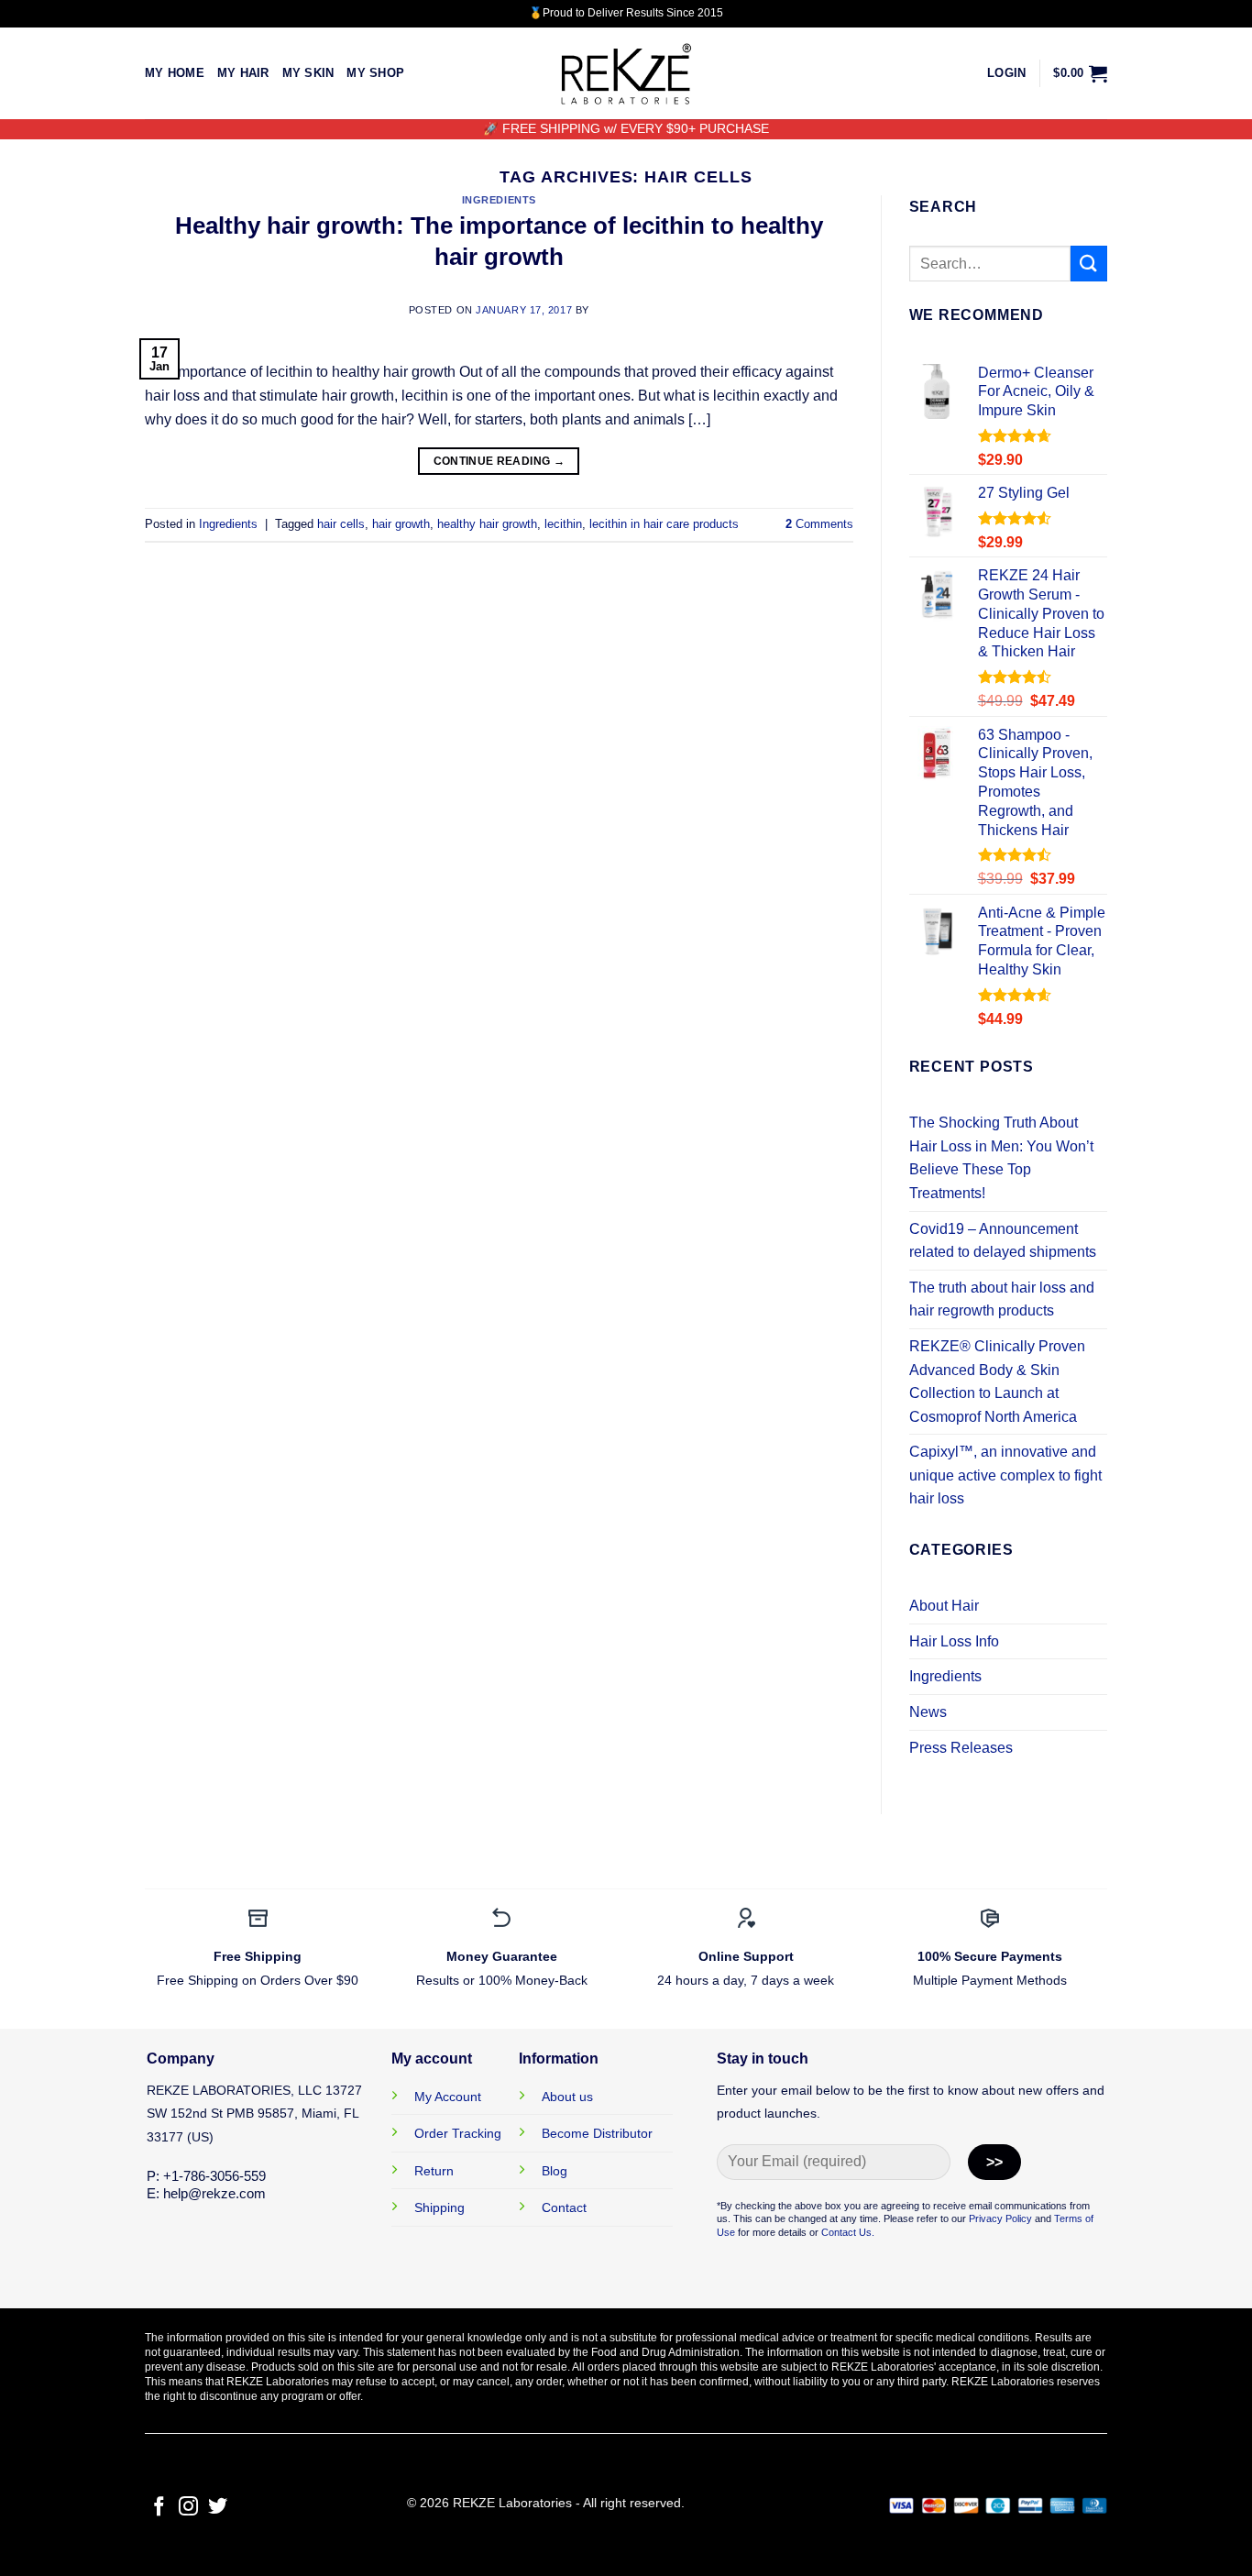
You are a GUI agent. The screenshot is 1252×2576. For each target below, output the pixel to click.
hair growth (401, 524)
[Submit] (1089, 264)
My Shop (375, 73)
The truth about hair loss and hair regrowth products (1002, 1299)
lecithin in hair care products (664, 524)
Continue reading (500, 461)
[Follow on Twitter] (218, 2508)
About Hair (944, 1606)
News (928, 1712)
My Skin (308, 73)
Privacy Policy (1000, 2218)
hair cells (341, 524)
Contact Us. (848, 2232)
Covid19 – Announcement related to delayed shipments (1003, 1241)
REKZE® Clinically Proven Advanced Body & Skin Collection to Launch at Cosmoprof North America (997, 1382)
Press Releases (961, 1748)
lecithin (563, 524)
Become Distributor (597, 2133)
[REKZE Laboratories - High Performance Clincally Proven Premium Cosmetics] (626, 74)
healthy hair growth (487, 524)
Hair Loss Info (954, 1641)
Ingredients (499, 200)
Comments (819, 524)
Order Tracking (458, 2133)
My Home (175, 73)
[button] (1006, 73)
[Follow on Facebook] (159, 2508)
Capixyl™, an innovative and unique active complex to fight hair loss (1005, 1475)
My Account (448, 2097)
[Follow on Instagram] (188, 2508)
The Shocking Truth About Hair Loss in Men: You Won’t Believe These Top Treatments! (1001, 1158)
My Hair (243, 73)
